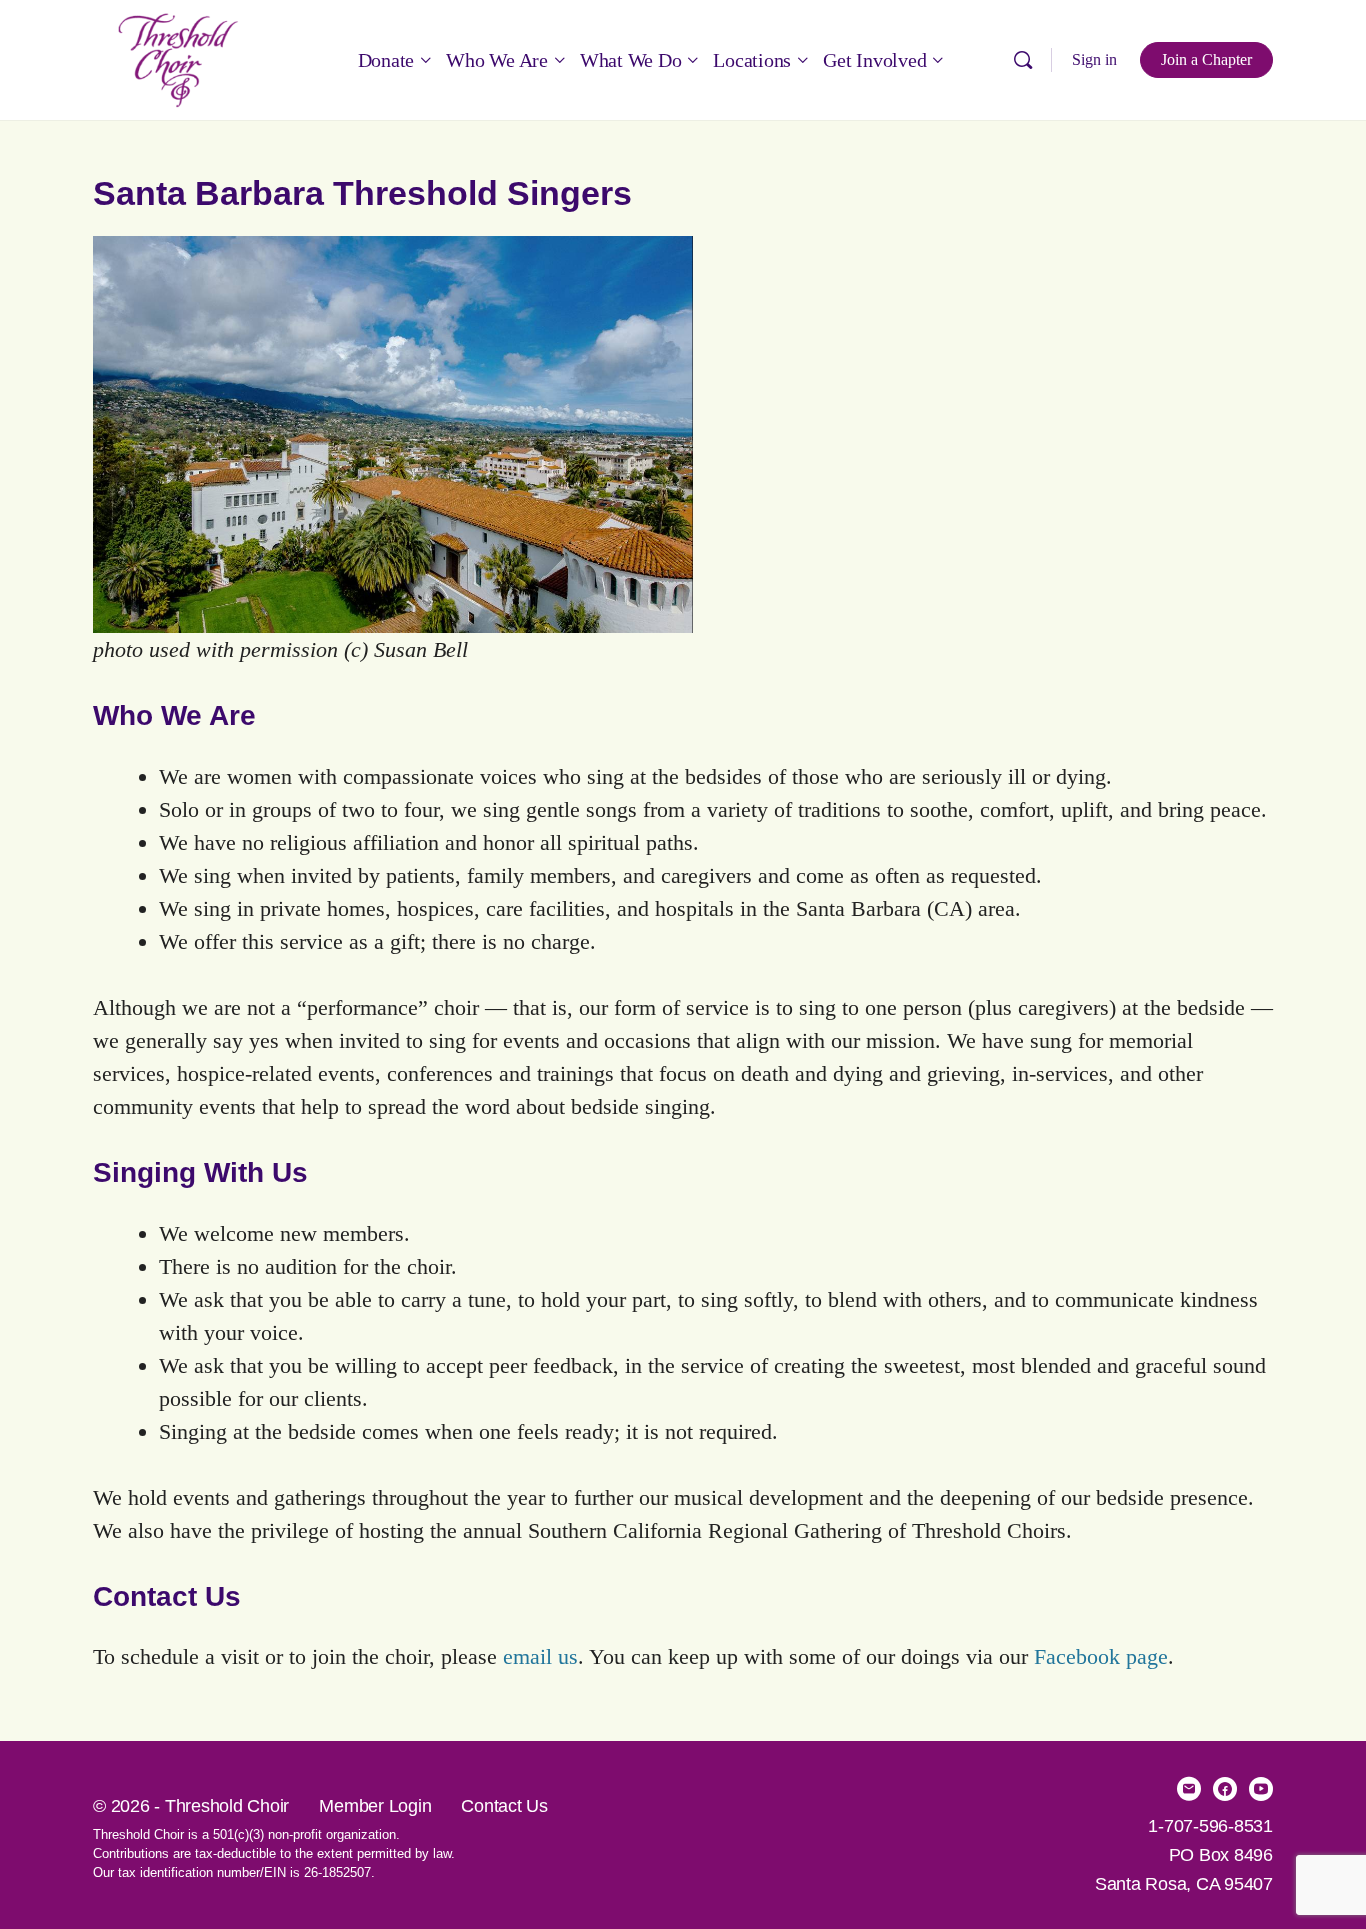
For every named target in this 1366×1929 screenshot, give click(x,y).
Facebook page (1101, 1656)
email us (540, 1656)
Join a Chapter (1206, 59)
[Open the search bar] (1023, 60)
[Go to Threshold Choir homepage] (178, 57)
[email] (1189, 1789)
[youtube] (1261, 1789)
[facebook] (1225, 1789)
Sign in (1094, 59)
